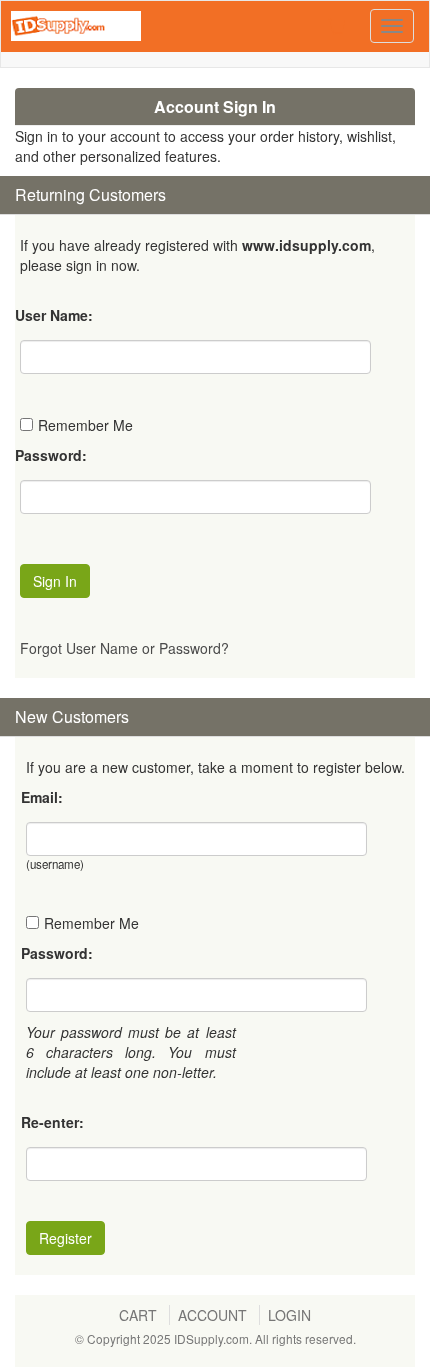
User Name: (54, 315)
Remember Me (85, 425)
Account (212, 1315)
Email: (42, 797)
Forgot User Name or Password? (124, 648)
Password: (51, 455)
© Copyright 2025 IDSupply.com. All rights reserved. (215, 1338)
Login (289, 1315)
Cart (138, 1315)
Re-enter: (52, 1122)
